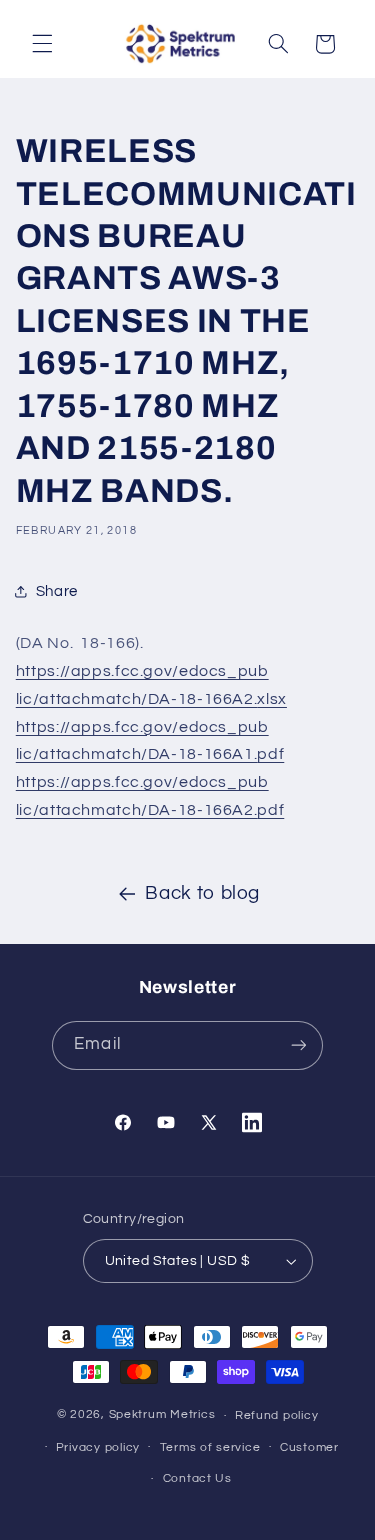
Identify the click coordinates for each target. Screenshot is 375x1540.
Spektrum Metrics (162, 1415)
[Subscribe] (298, 1045)
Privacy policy (98, 1447)
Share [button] (57, 591)
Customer (309, 1447)
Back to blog (202, 893)
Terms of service (210, 1447)
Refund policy (277, 1415)
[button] (42, 44)
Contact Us (197, 1478)
